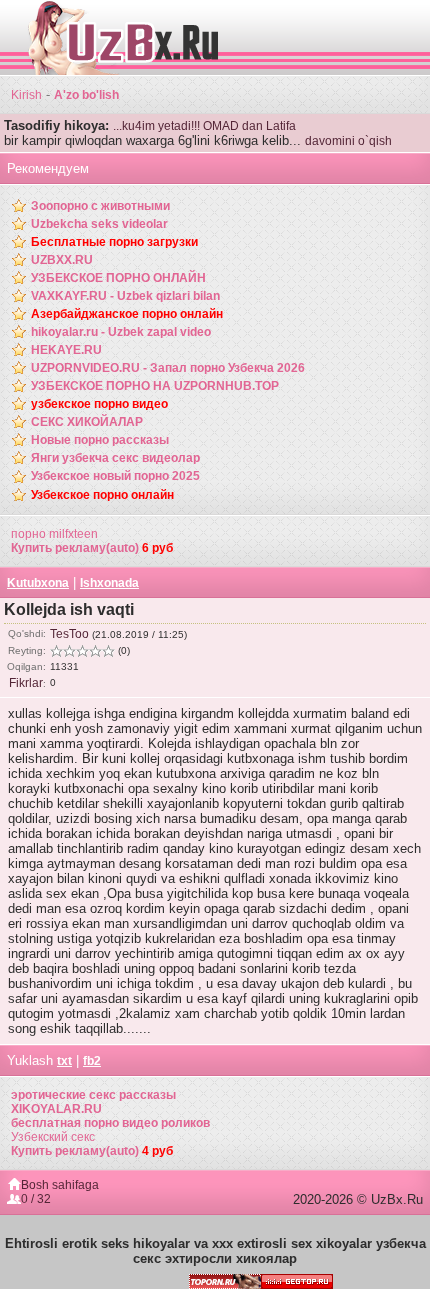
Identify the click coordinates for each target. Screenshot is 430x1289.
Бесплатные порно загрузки (114, 242)
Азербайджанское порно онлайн (127, 314)
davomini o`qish (348, 141)
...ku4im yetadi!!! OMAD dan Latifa (204, 126)
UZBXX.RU (62, 260)
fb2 (92, 1061)
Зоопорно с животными (100, 206)
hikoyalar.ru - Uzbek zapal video (121, 332)
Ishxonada (109, 583)
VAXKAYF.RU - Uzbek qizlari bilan (125, 296)
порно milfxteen (54, 534)
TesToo (69, 634)
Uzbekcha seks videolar (99, 224)
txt (64, 1061)
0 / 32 (36, 1199)
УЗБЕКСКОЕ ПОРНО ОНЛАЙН (118, 278)
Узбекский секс (53, 1137)
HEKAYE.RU (66, 350)
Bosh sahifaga (60, 1185)
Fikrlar (26, 683)
